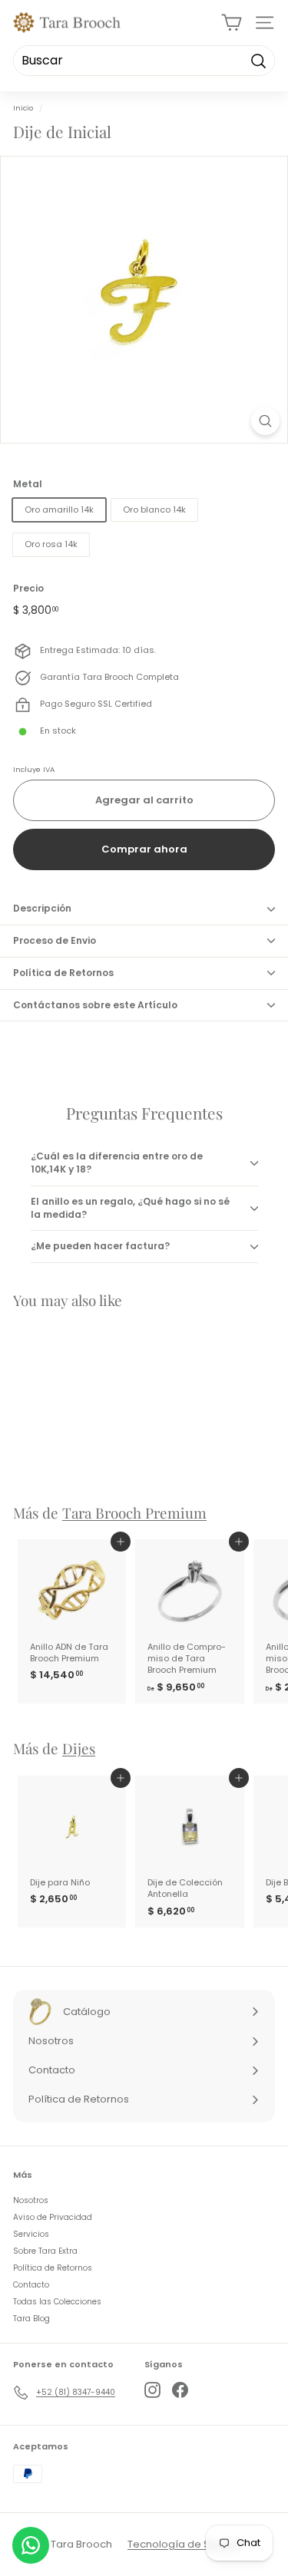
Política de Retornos (63, 973)
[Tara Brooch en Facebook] (180, 2390)
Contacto (31, 2285)
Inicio (23, 108)
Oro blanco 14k (154, 510)
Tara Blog (31, 2319)
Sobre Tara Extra (45, 2251)
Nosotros (31, 2200)
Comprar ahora (144, 849)
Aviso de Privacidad (53, 2217)
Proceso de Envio (55, 940)
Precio (28, 589)
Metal (28, 484)
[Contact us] (31, 2545)
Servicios (31, 2234)
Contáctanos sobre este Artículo (95, 1005)
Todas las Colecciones (57, 2302)
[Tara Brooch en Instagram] (152, 2390)
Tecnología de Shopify (184, 2544)
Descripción (42, 908)
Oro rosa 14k (51, 544)
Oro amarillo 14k (59, 510)
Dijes (79, 1748)
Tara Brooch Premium (134, 1513)
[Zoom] (265, 421)
